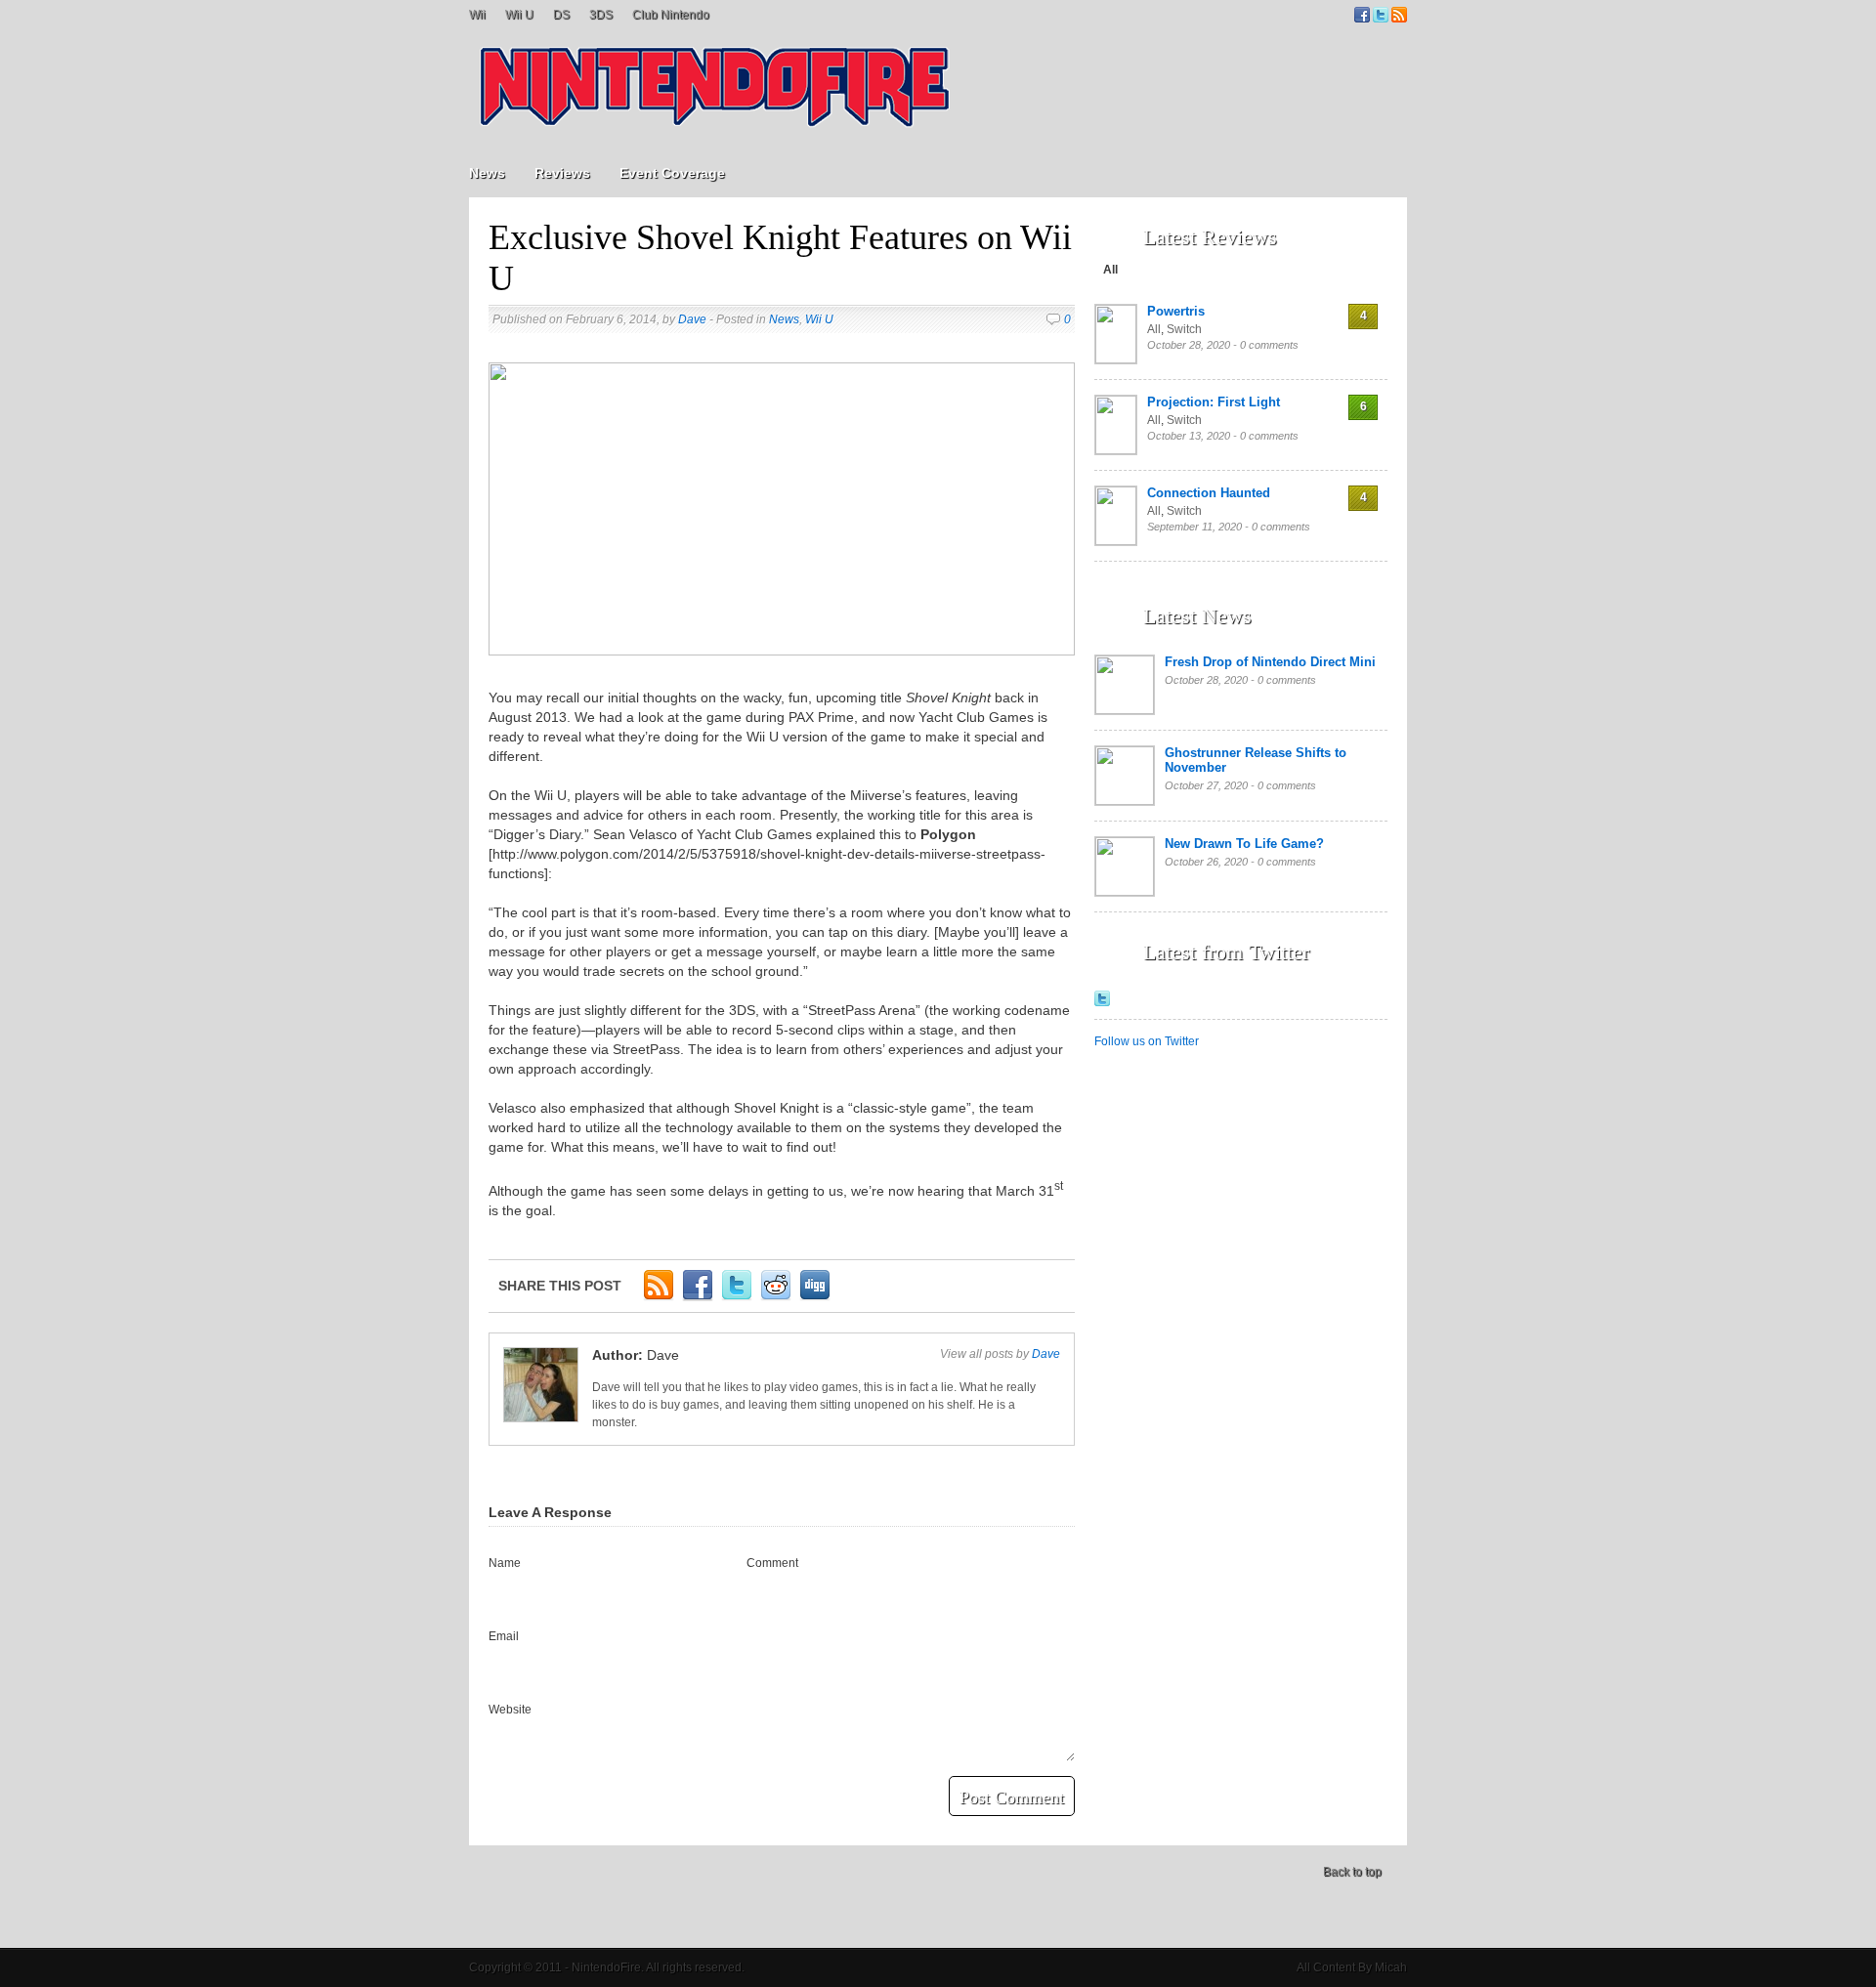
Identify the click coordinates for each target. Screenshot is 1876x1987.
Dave (692, 319)
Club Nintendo (671, 15)
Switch (1184, 329)
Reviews (562, 173)
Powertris (1176, 311)
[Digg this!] (815, 1297)
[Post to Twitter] (737, 1297)
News (487, 173)
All (1110, 270)
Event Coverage (672, 173)
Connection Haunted (1209, 493)
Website (510, 1710)
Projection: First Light (1214, 402)
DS (561, 15)
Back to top (1352, 1872)
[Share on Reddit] (776, 1297)
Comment (772, 1563)
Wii (477, 15)
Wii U (519, 15)
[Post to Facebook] (698, 1297)
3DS (601, 15)
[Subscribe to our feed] (1399, 19)
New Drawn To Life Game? (1244, 844)
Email (504, 1636)
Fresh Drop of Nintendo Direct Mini (1270, 662)
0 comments (1269, 345)
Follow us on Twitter (1147, 1041)
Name (505, 1563)
